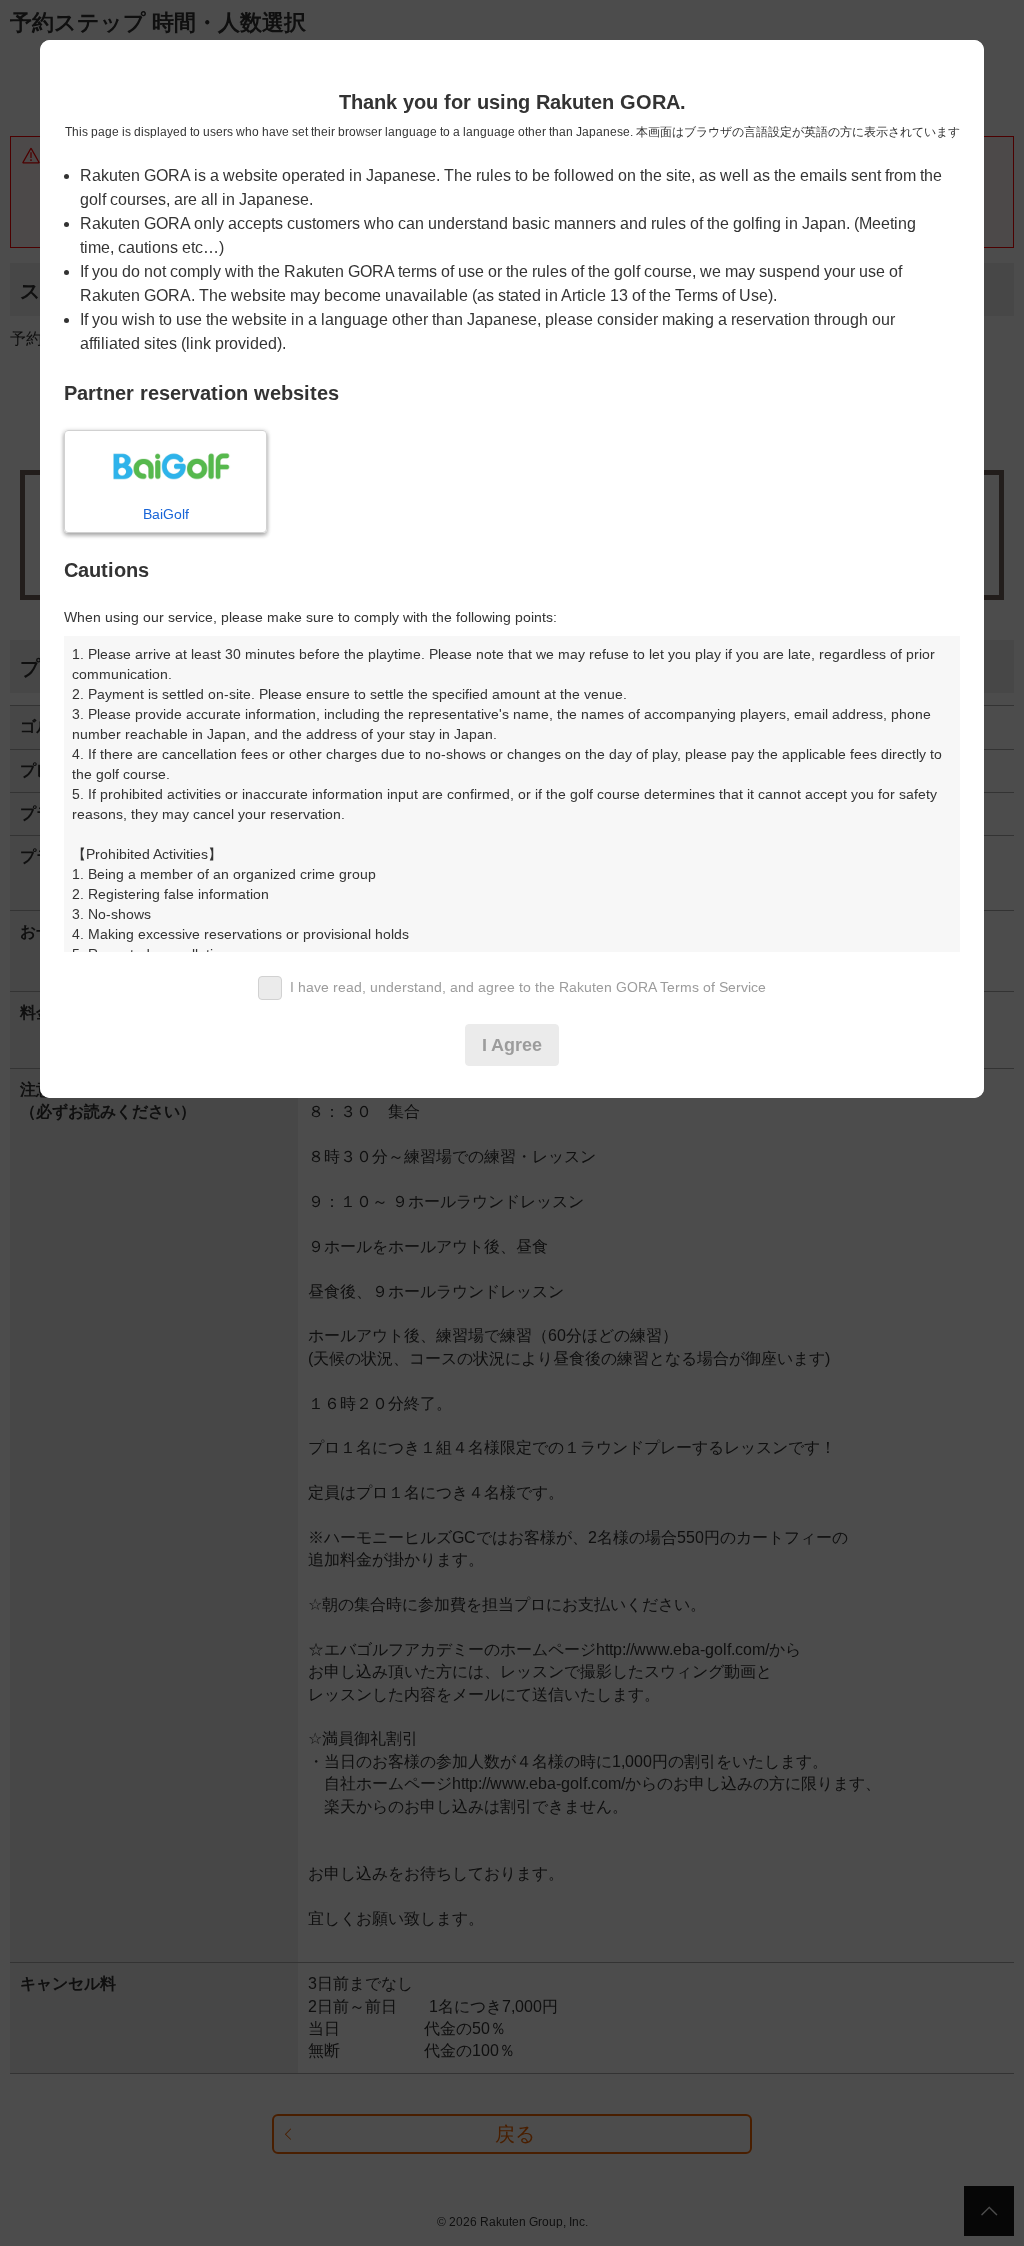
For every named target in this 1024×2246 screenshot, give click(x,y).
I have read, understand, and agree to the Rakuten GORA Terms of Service (528, 987)
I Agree (512, 1045)
